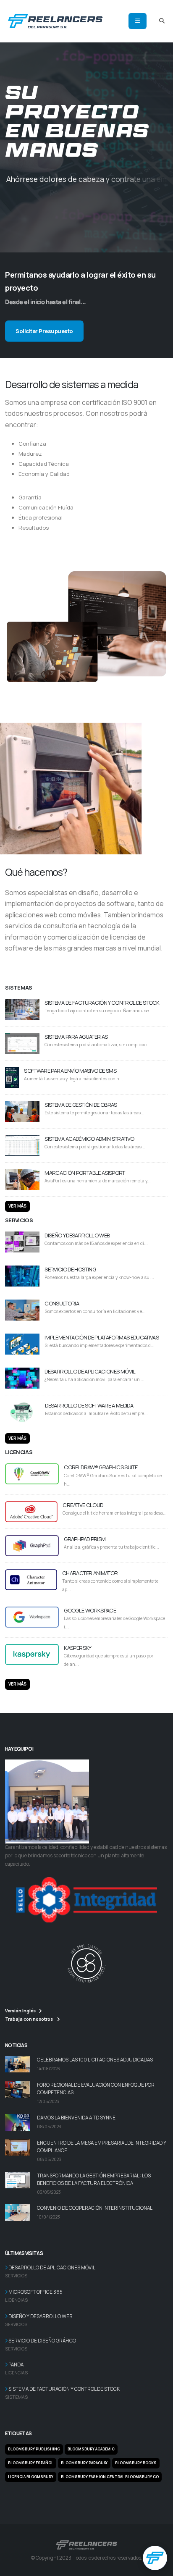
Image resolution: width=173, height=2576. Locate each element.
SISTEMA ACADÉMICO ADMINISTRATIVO (89, 1139)
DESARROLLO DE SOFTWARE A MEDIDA (89, 1405)
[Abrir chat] (155, 2558)
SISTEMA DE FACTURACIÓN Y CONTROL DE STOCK (102, 1003)
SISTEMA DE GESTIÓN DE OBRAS (81, 1105)
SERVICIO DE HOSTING (70, 1269)
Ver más (17, 1206)
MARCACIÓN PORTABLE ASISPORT (85, 1173)
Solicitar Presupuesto (44, 331)
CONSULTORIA (62, 1303)
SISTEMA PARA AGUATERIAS (76, 1037)
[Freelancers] (55, 20)
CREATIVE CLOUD (83, 1505)
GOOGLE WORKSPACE (90, 1610)
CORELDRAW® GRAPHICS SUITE (101, 1467)
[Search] (162, 21)
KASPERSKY (77, 1648)
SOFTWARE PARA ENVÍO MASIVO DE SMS (70, 1071)
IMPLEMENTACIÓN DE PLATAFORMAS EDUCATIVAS (102, 1337)
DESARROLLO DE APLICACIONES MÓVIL (90, 1371)
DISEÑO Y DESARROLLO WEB (77, 1235)
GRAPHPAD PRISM (85, 1539)
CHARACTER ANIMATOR (90, 1573)
